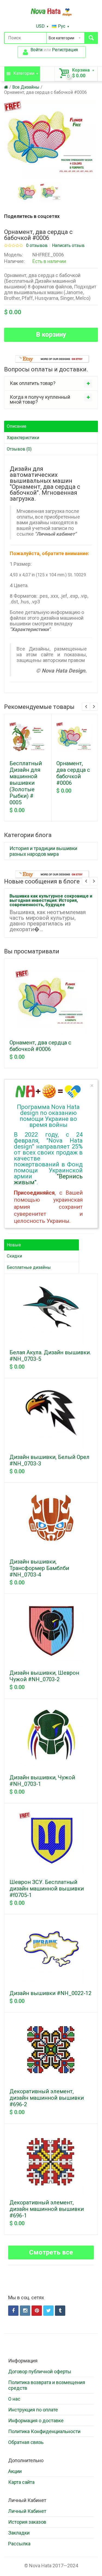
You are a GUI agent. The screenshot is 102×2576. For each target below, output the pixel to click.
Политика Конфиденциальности (44, 2431)
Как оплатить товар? (33, 383)
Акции (15, 2471)
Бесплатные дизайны (29, 1267)
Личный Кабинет (27, 2511)
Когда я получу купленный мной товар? (40, 399)
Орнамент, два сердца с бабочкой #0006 (45, 92)
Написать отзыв (68, 246)
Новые (14, 1245)
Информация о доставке (36, 2421)
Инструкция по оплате (33, 2410)
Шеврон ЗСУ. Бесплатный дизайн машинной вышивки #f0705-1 (47, 1889)
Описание (17, 426)
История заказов (27, 2522)
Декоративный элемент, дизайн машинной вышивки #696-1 (47, 2209)
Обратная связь (26, 2442)
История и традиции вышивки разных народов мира (43, 851)
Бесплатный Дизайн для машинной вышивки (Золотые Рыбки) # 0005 (26, 783)
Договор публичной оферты (40, 2371)
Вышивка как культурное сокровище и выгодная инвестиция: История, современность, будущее (51, 900)
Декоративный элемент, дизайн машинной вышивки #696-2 (47, 2098)
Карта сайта (21, 2482)
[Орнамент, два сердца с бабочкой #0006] (27, 192)
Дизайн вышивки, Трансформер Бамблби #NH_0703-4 (39, 1568)
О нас (14, 2399)
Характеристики (23, 438)
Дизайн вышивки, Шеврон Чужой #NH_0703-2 (44, 1676)
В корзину (51, 335)
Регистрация (65, 50)
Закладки (19, 2533)
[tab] (51, 383)
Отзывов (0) (19, 449)
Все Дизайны (26, 87)
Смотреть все (51, 2252)
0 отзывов (37, 246)
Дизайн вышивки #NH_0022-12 (50, 1993)
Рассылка (19, 2544)
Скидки (14, 1256)
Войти (36, 50)
